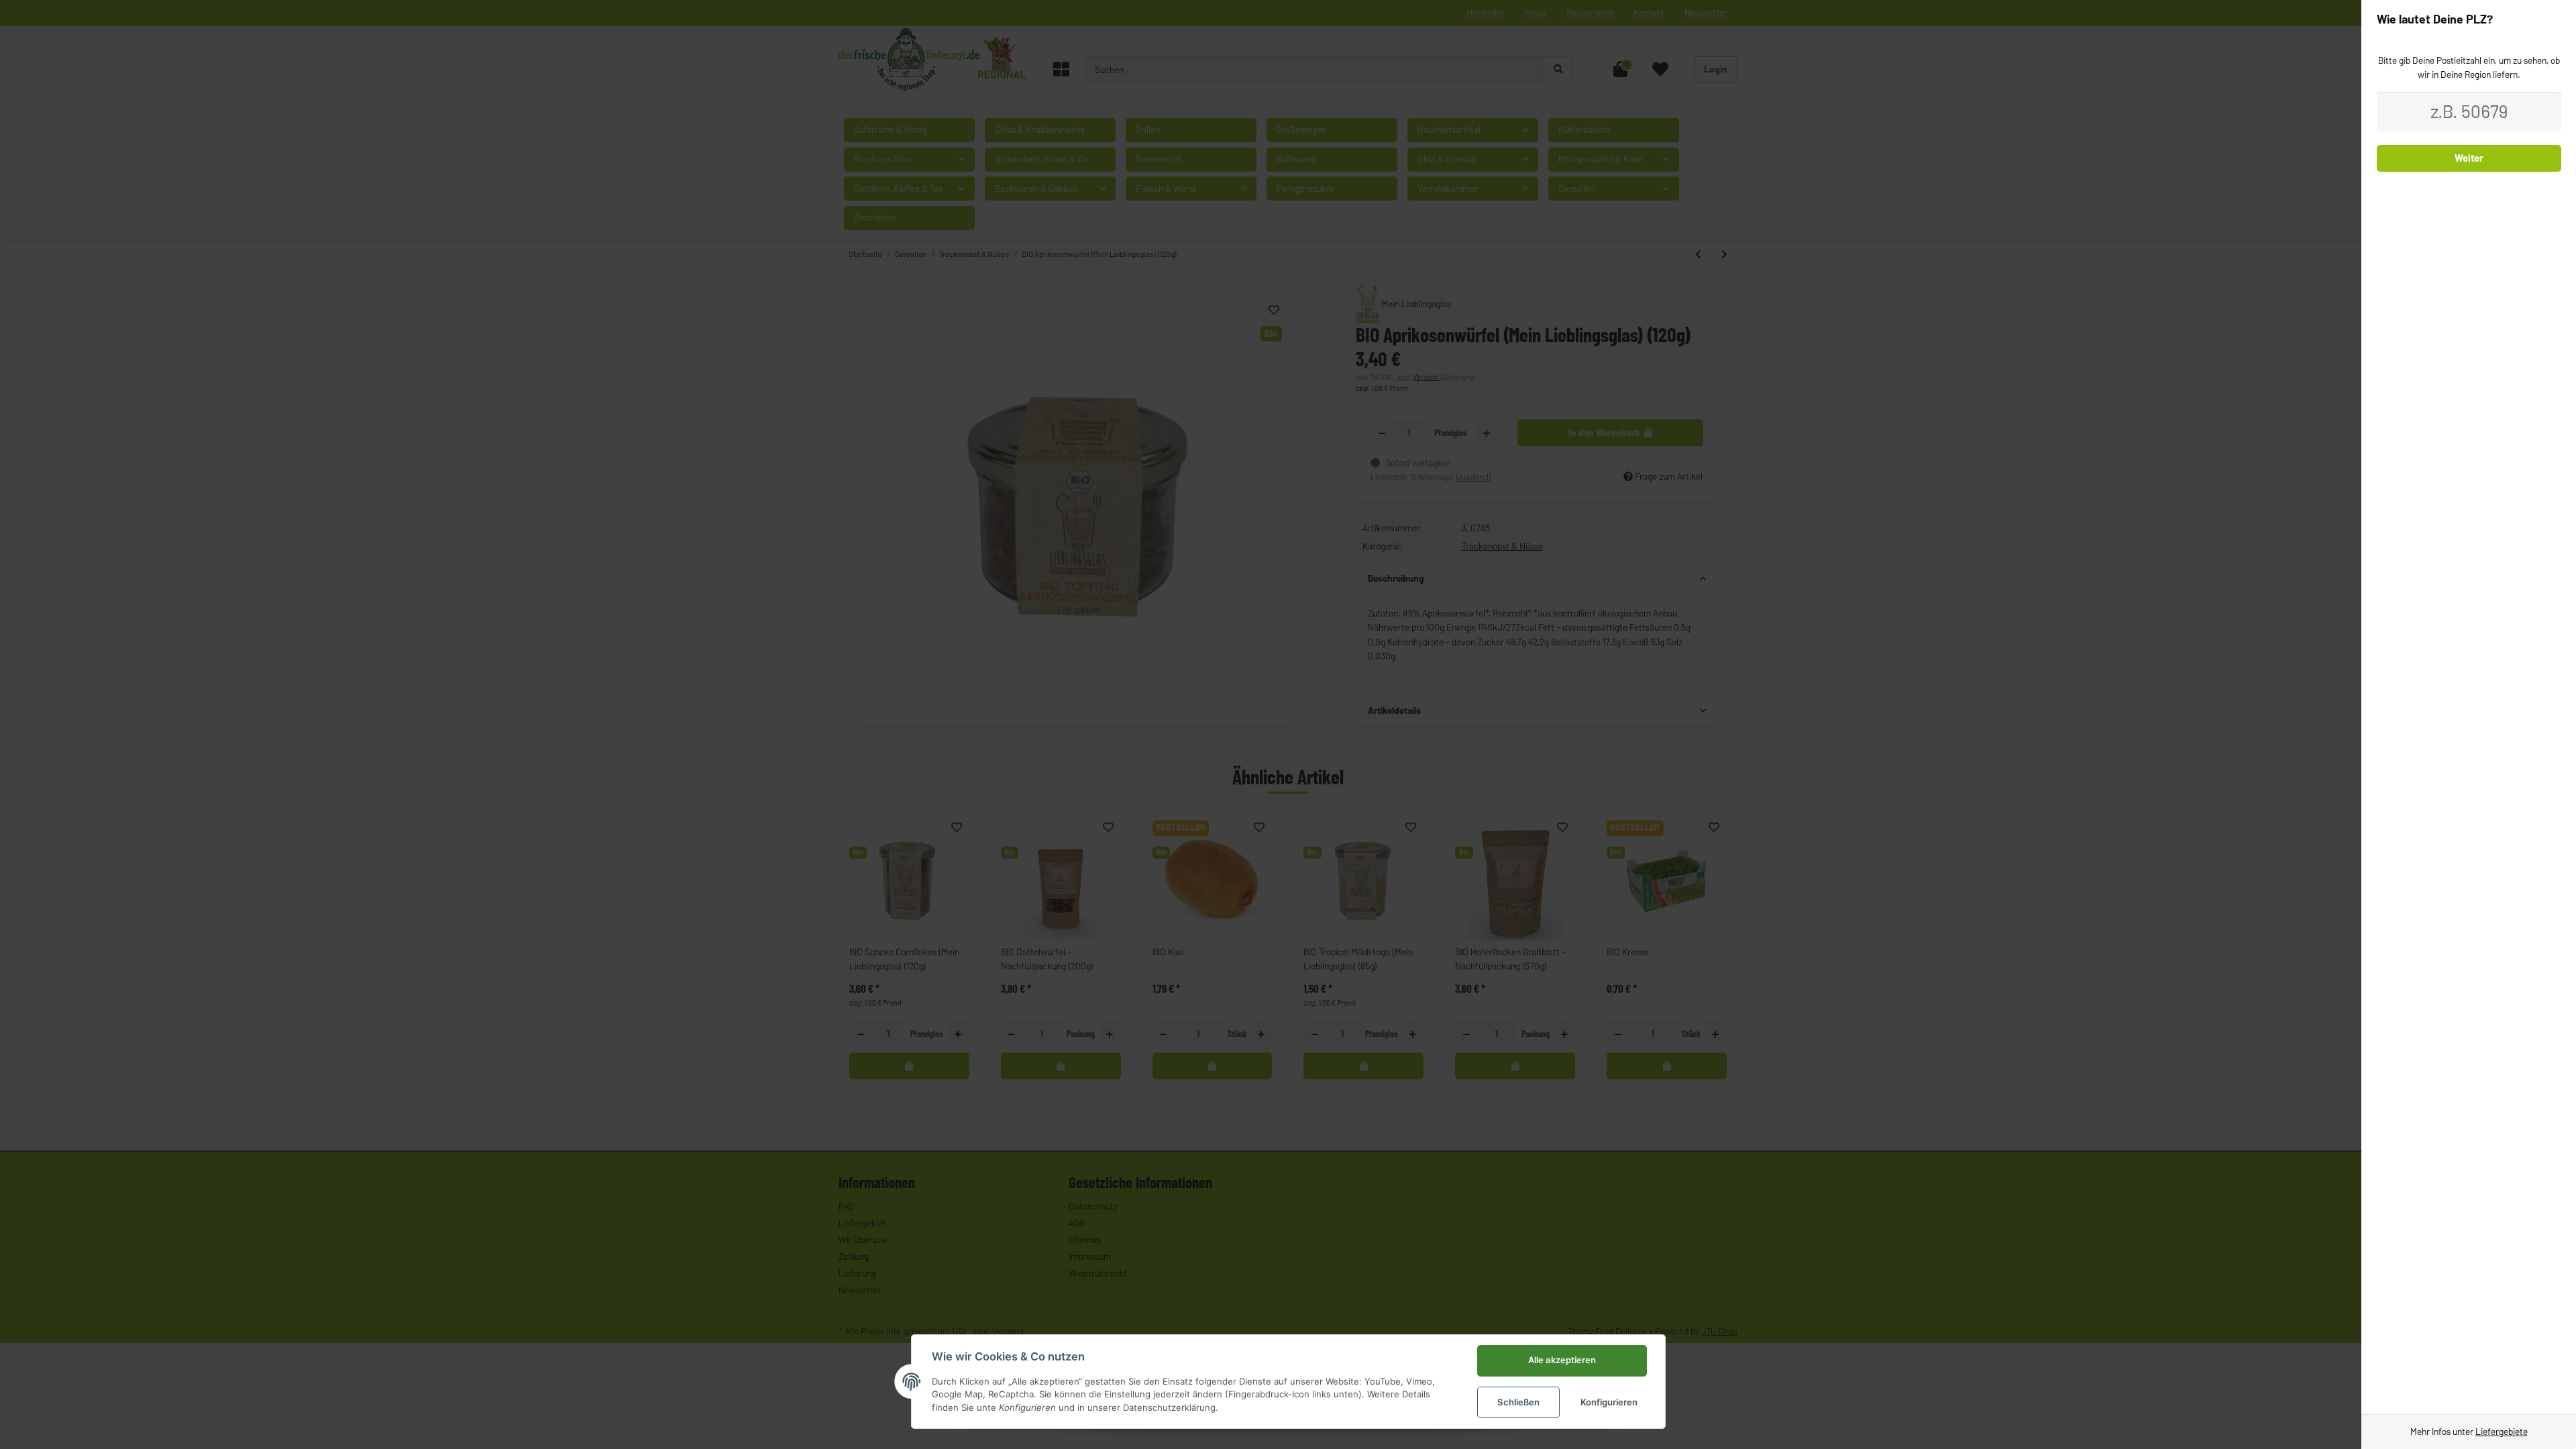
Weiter (2469, 158)
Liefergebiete (2502, 1432)
